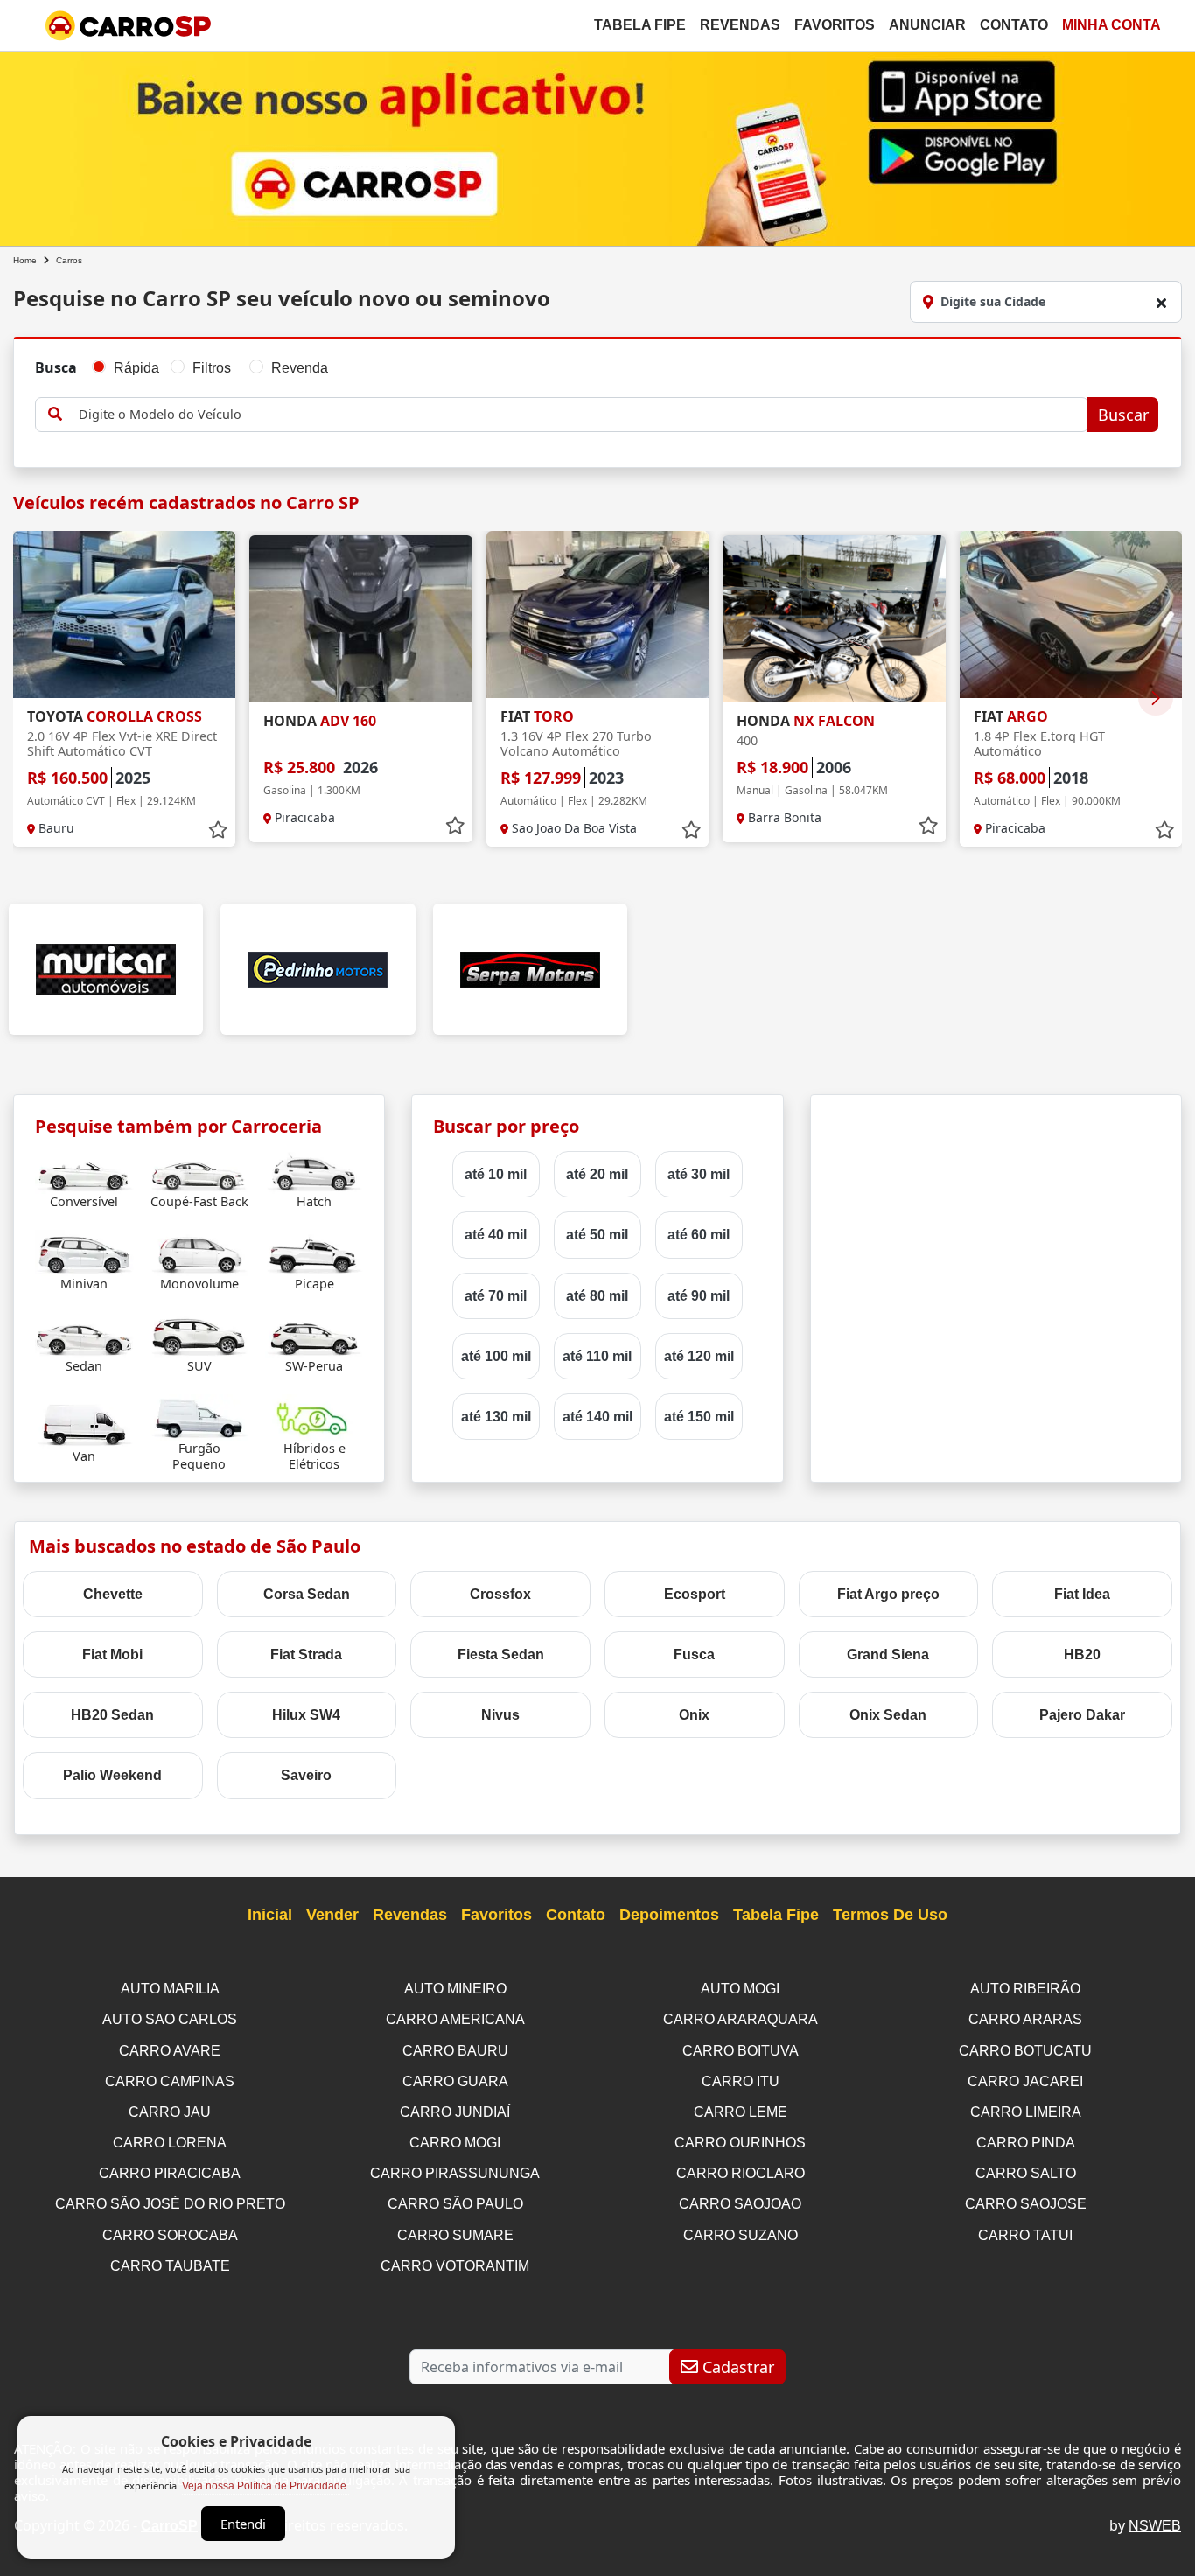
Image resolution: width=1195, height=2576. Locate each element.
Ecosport (695, 1594)
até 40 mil (496, 1235)
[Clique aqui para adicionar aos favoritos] (218, 830)
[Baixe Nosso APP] (597, 146)
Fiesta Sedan (501, 1655)
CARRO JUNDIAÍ (455, 2112)
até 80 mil (597, 1296)
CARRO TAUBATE (170, 2266)
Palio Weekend (112, 1775)
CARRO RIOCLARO (741, 2173)
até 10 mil (496, 1174)
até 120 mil (699, 1356)
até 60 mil (699, 1235)
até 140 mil (597, 1417)
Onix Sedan (888, 1715)
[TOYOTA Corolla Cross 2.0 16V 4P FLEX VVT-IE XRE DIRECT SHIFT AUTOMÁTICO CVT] (124, 614)
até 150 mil (699, 1417)
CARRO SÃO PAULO (455, 2204)
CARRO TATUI (1025, 2235)
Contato (1014, 25)
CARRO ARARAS (1025, 2019)
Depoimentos (669, 1915)
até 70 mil (496, 1296)
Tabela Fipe (640, 25)
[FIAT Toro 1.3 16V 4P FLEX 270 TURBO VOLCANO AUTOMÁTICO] (597, 614)
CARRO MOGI (455, 2143)
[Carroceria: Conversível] (84, 1170)
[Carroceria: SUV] (199, 1334)
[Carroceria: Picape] (314, 1252)
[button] (1156, 698)
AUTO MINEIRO (455, 1989)
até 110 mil (597, 1356)
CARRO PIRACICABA (170, 2173)
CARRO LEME (741, 2112)
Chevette (113, 1594)
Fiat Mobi (112, 1655)
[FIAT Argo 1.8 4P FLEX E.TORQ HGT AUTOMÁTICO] (1071, 614)
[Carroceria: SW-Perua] (314, 1334)
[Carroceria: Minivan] (84, 1252)
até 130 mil (496, 1417)
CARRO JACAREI (1025, 2081)
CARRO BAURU (455, 2051)
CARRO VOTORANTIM (455, 2266)
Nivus (500, 1715)
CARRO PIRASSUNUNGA (455, 2173)
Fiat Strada (306, 1655)
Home (25, 260)
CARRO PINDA (1026, 2143)
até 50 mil (597, 1235)
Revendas (740, 25)
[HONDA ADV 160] (360, 619)
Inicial (270, 1915)
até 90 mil (699, 1296)
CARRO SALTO (1026, 2173)
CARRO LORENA (170, 2143)
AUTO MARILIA (170, 1989)
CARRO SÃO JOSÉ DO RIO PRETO (170, 2204)
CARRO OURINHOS (740, 2143)
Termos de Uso (890, 1915)
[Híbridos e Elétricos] (314, 1417)
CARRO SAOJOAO (740, 2204)
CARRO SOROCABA (170, 2235)
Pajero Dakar (1082, 1715)
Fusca (694, 1655)
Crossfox (500, 1594)
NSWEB (1155, 2526)
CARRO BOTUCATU (1025, 2051)
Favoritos (835, 25)
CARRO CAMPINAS (170, 2081)
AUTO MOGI (740, 1989)
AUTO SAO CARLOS (170, 2019)
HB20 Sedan (112, 1715)
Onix (694, 1715)
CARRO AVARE (170, 2051)
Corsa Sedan (307, 1594)
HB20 (1082, 1655)
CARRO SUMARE (455, 2235)
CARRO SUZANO (741, 2235)
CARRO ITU (741, 2081)
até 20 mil (597, 1174)
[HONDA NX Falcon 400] (834, 619)
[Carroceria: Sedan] (84, 1334)
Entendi (243, 2524)
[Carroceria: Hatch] (314, 1170)
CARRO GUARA (455, 2081)
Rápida (136, 368)
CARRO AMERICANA (455, 2019)
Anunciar (927, 25)
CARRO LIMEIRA (1026, 2112)
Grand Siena (888, 1655)
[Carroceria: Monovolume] (199, 1252)
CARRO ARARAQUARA (741, 2019)
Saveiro (306, 1775)
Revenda (300, 368)
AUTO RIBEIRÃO (1025, 1989)
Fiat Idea (1082, 1594)
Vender (332, 1915)
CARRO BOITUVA (741, 2051)
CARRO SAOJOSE (1026, 2204)
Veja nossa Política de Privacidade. (266, 2486)
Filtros (212, 368)
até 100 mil (496, 1356)
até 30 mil (699, 1174)
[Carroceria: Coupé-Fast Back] (199, 1170)
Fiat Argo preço (888, 1594)
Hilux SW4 (306, 1715)
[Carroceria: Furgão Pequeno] (199, 1417)
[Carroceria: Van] (84, 1424)
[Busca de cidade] (1161, 303)
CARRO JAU (170, 2112)
